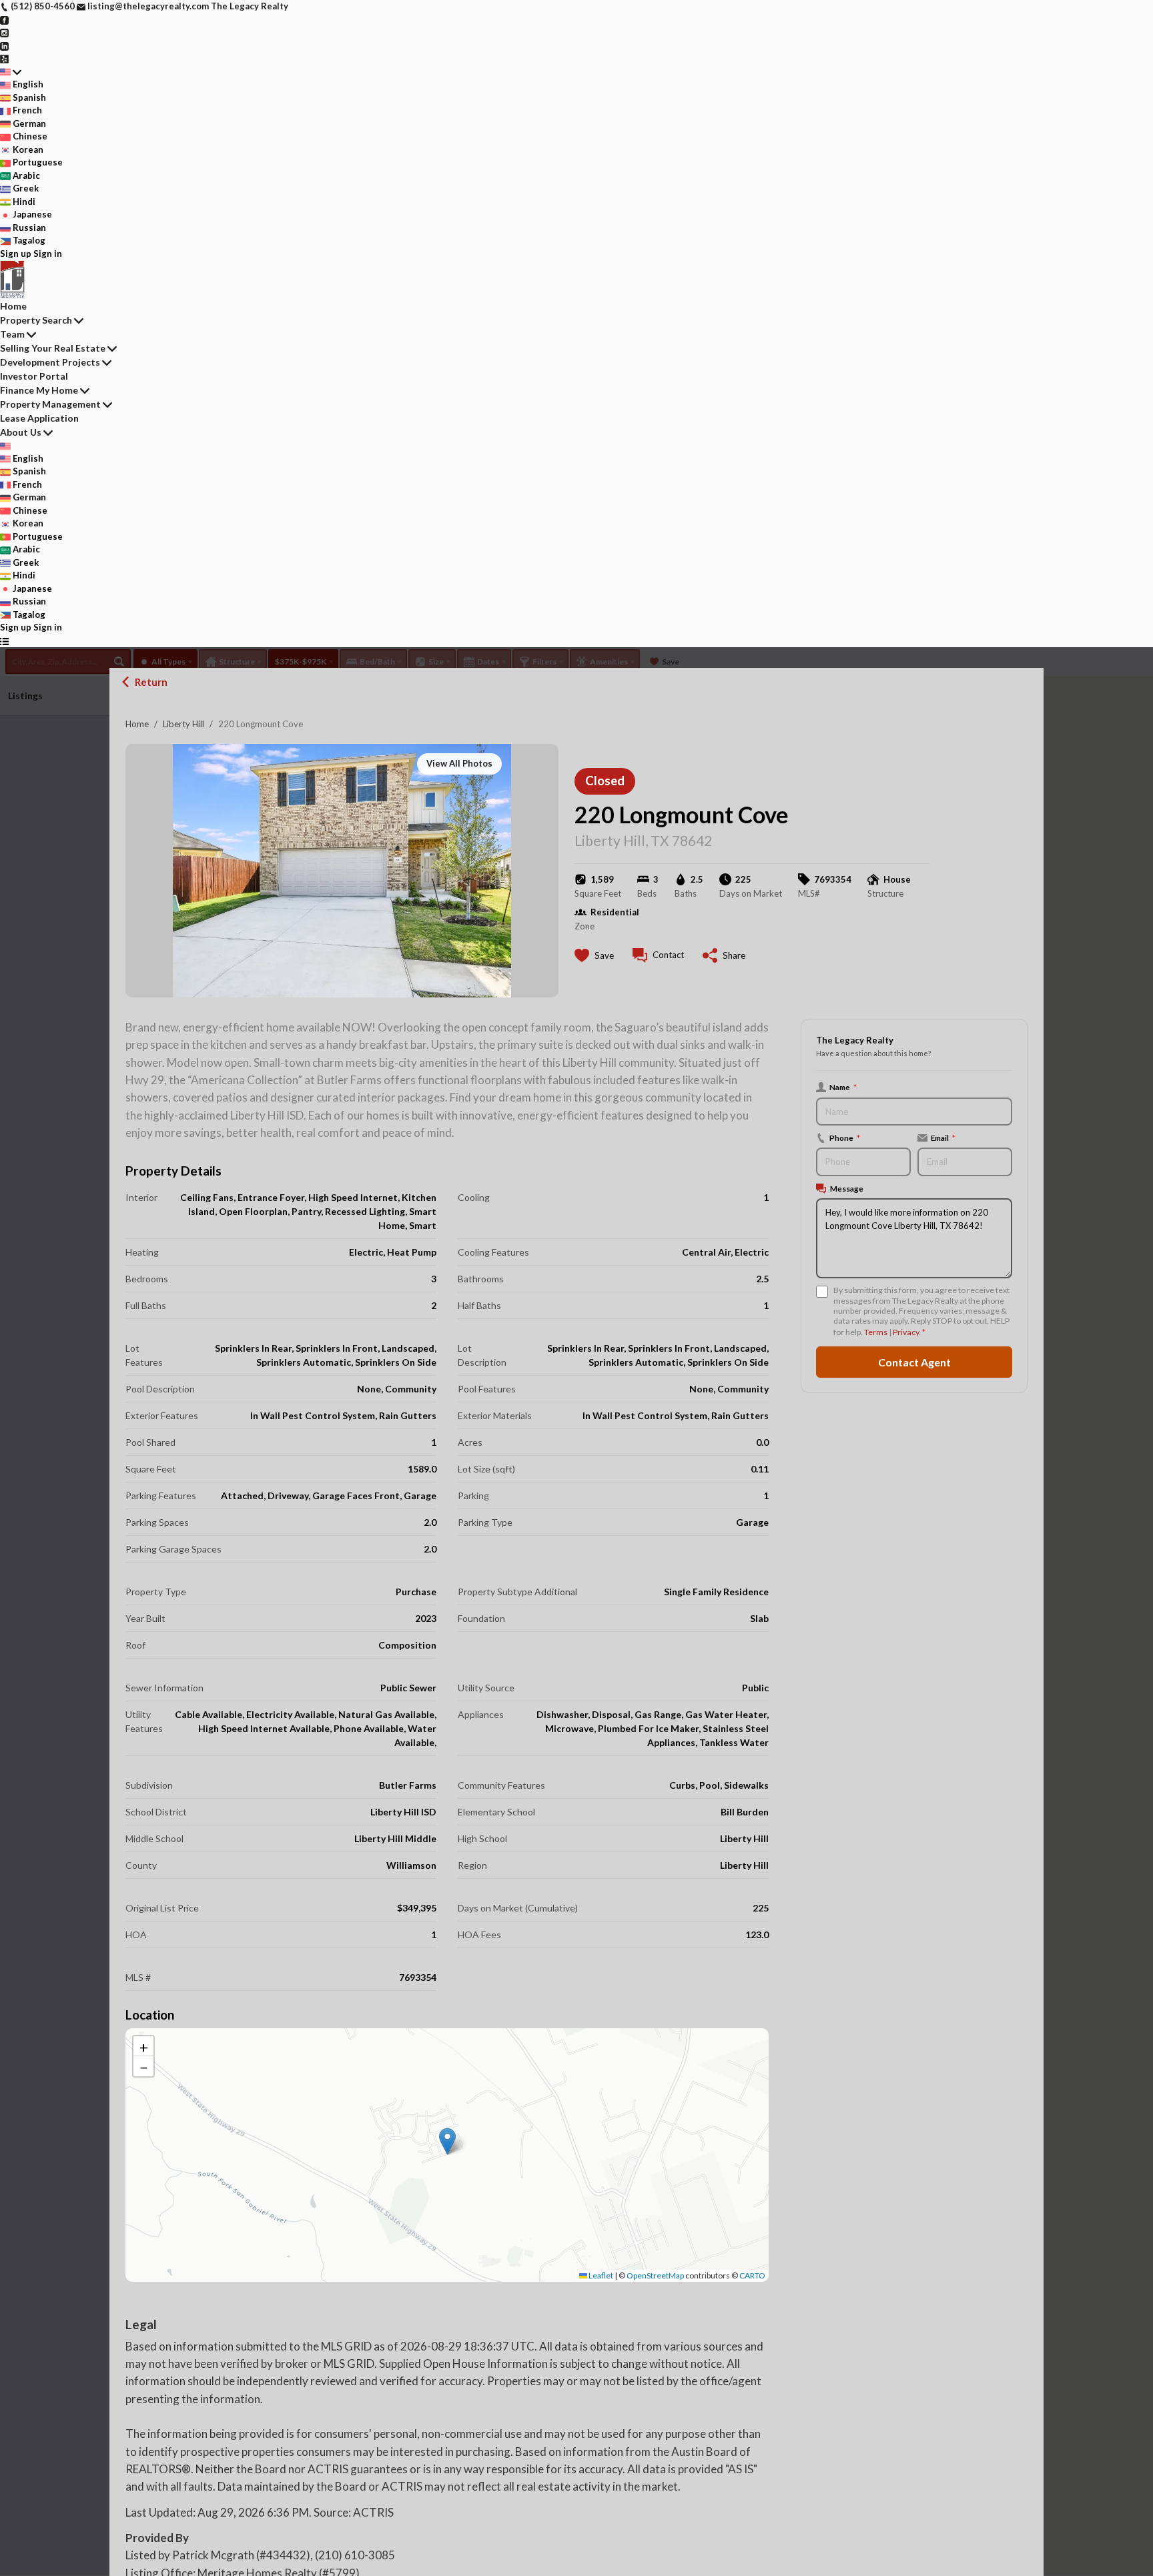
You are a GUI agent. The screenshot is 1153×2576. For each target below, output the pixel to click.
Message (847, 1188)
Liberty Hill (183, 724)
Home (137, 724)
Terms (876, 1332)
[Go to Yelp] (4, 58)
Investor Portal (34, 376)
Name (843, 1087)
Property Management (50, 404)
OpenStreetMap (655, 2275)
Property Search (36, 320)
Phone (845, 1138)
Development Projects (50, 362)
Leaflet (600, 2275)
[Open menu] (4, 641)
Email (943, 1138)
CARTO (752, 2275)
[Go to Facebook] (4, 19)
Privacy (906, 1332)
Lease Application (39, 418)
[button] (447, 2141)
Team (12, 334)
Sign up (16, 254)
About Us (21, 432)
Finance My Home (39, 390)
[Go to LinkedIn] (4, 45)
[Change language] (11, 72)
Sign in (48, 254)
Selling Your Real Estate (53, 348)
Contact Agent (914, 1362)
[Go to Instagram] (4, 32)
